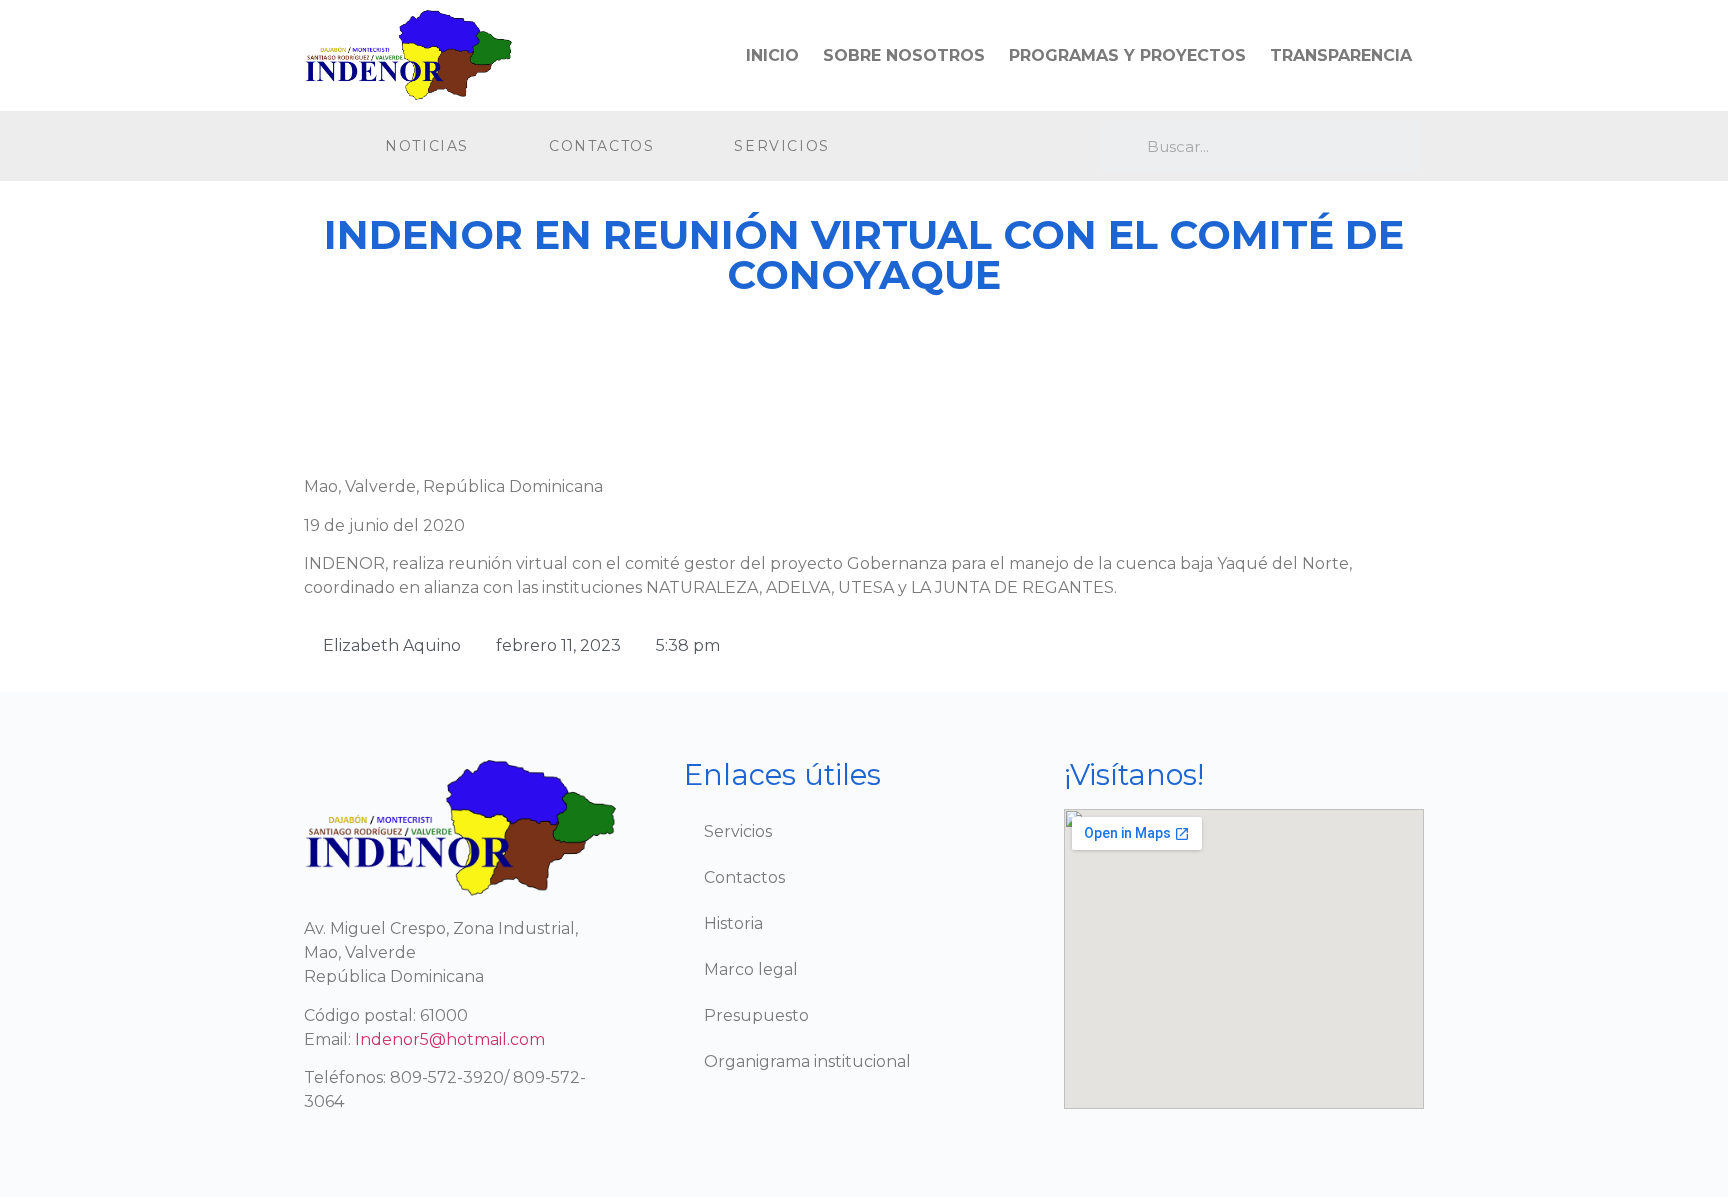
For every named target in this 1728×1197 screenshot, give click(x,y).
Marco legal (751, 969)
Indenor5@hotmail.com (450, 1039)
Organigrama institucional (807, 1061)
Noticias (427, 146)
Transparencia (1341, 55)
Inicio (772, 55)
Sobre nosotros (904, 55)
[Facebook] (950, 146)
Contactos (601, 146)
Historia (733, 923)
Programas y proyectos (1127, 55)
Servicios (781, 146)
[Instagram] (991, 146)
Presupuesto (756, 1015)
